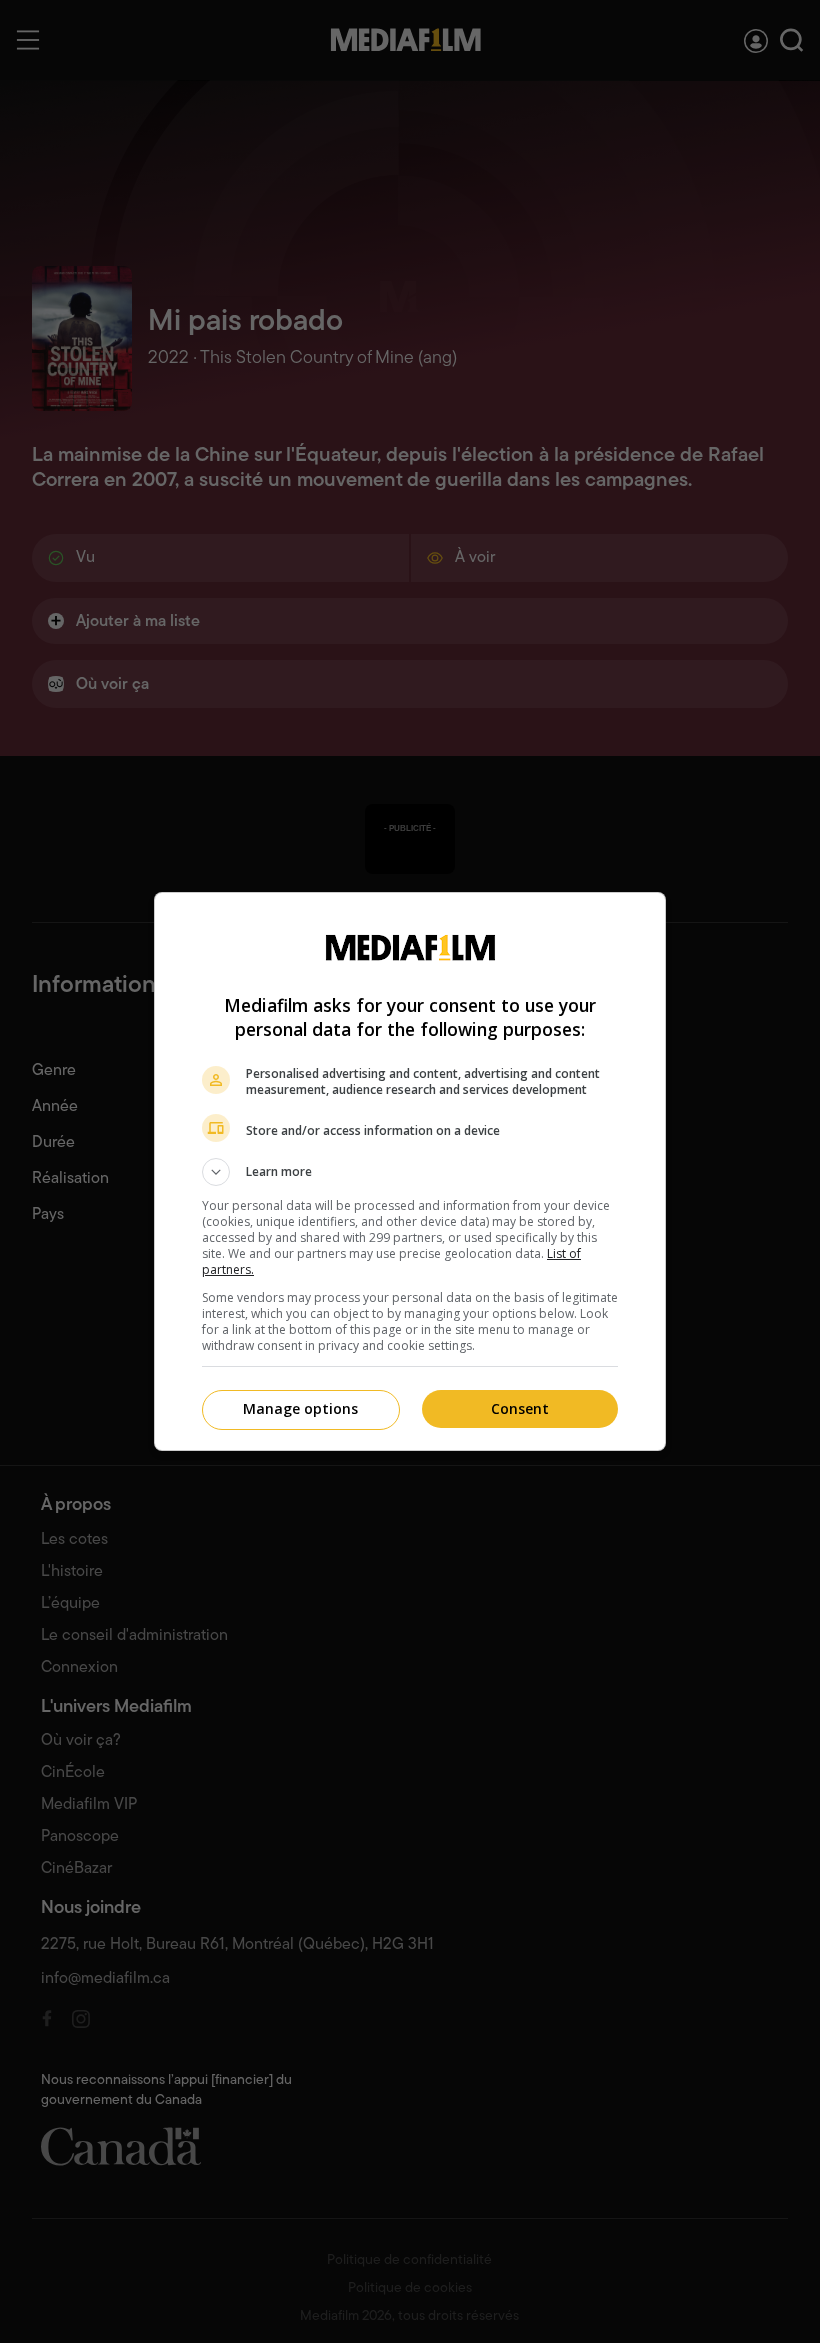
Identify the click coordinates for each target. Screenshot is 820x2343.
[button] (410, 1172)
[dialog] (410, 1171)
